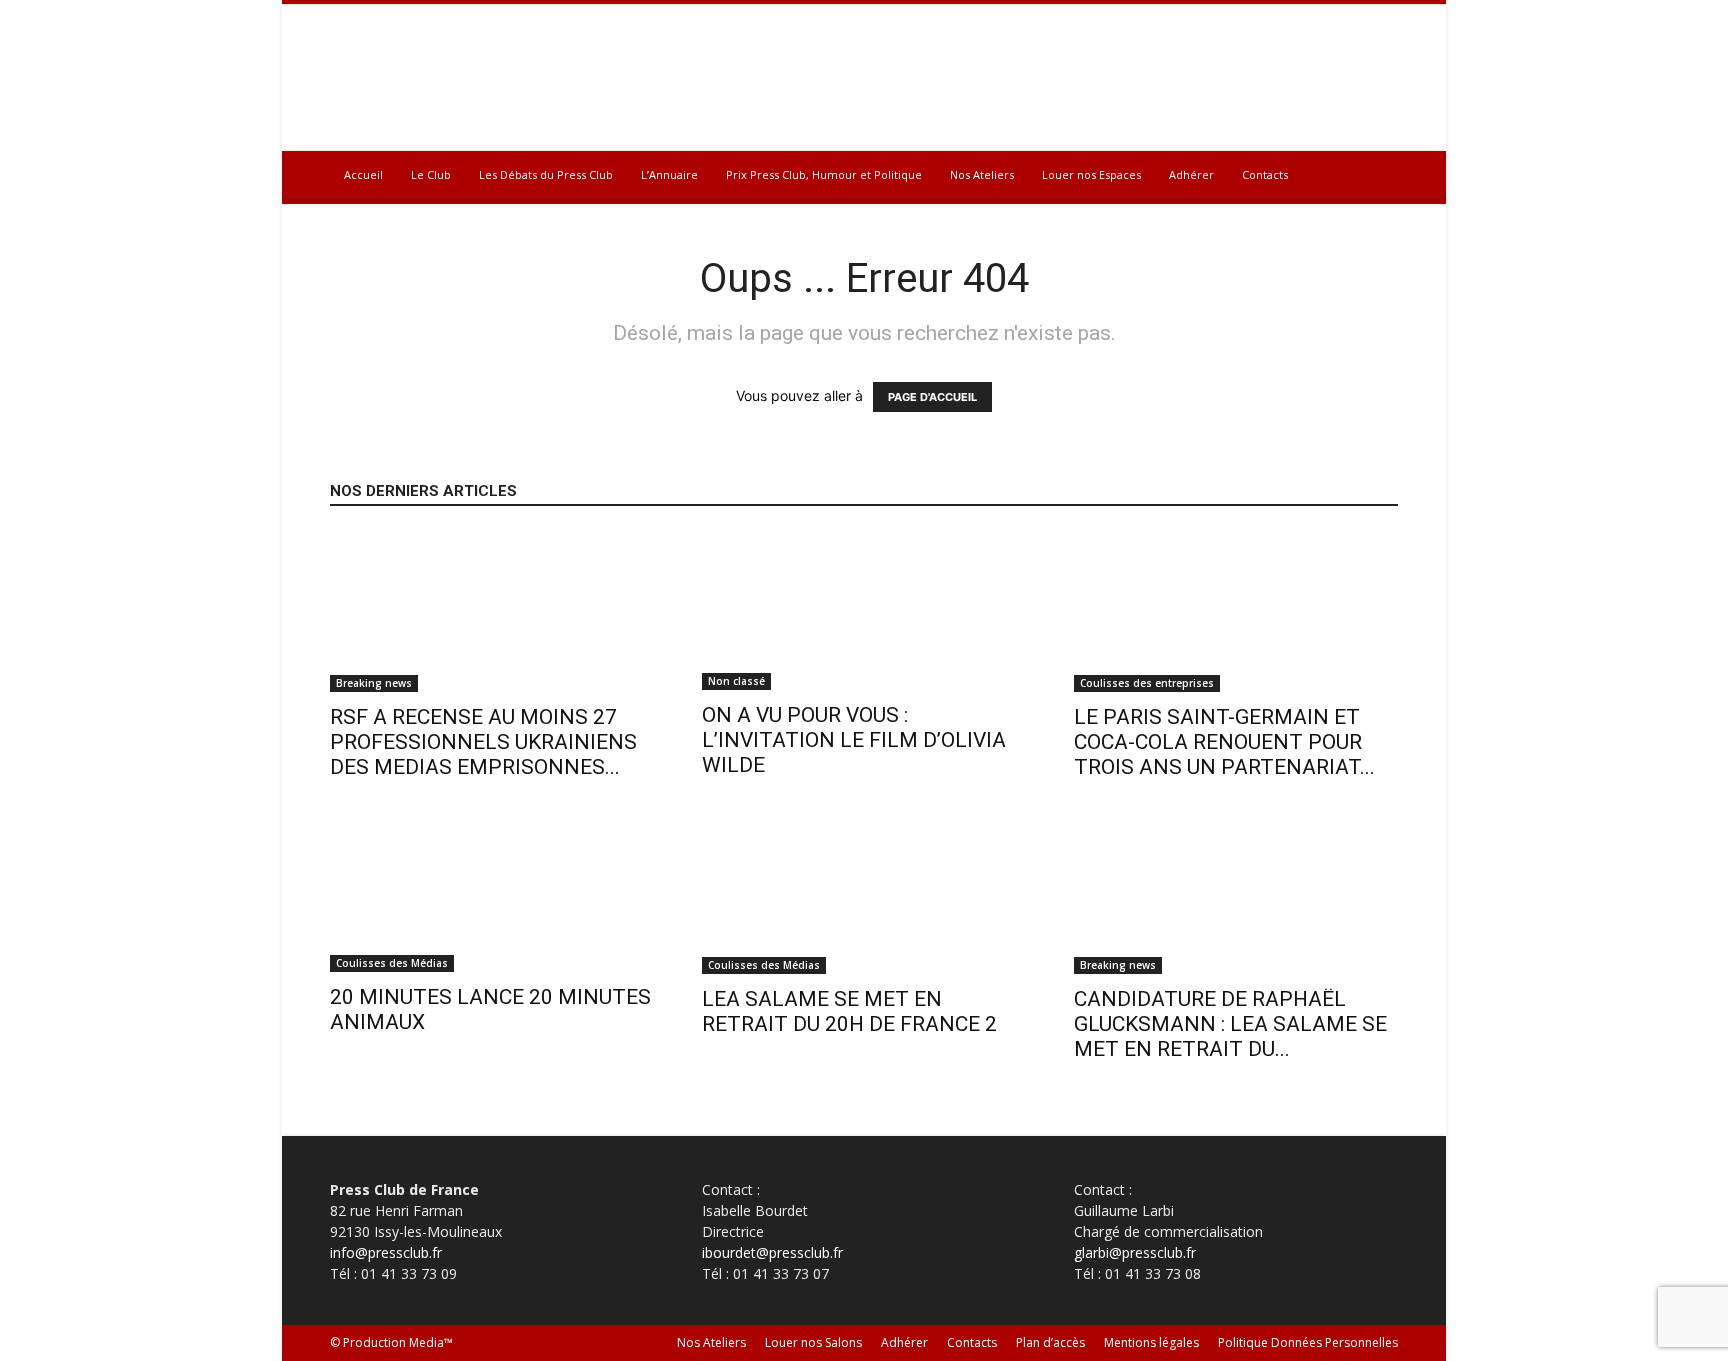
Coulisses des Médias (392, 963)
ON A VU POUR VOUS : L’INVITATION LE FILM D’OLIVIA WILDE (854, 740)
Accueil (363, 174)
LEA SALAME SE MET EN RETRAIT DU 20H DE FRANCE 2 (849, 1011)
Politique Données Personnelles (1308, 1342)
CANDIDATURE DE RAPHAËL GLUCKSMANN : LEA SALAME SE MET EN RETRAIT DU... (1230, 1024)
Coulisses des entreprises (1147, 683)
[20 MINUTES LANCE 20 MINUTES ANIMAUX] (492, 893)
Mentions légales (1151, 1342)
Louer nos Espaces (1091, 174)
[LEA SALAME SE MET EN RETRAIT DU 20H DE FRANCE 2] (864, 894)
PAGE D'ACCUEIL (932, 397)
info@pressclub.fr (386, 1252)
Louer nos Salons (813, 1342)
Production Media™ (398, 1342)
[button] (1374, 176)
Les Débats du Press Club (546, 174)
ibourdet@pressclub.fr (772, 1252)
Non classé (736, 681)
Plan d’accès (1050, 1342)
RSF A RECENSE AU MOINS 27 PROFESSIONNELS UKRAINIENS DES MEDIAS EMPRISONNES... (483, 742)
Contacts (1265, 174)
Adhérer (1191, 174)
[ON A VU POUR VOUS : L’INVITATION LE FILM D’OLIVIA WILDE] (864, 611)
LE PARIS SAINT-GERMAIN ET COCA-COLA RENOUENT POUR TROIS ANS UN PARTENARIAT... (1224, 742)
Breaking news (374, 683)
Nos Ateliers (982, 174)
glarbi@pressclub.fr (1135, 1252)
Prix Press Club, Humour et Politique (824, 174)
